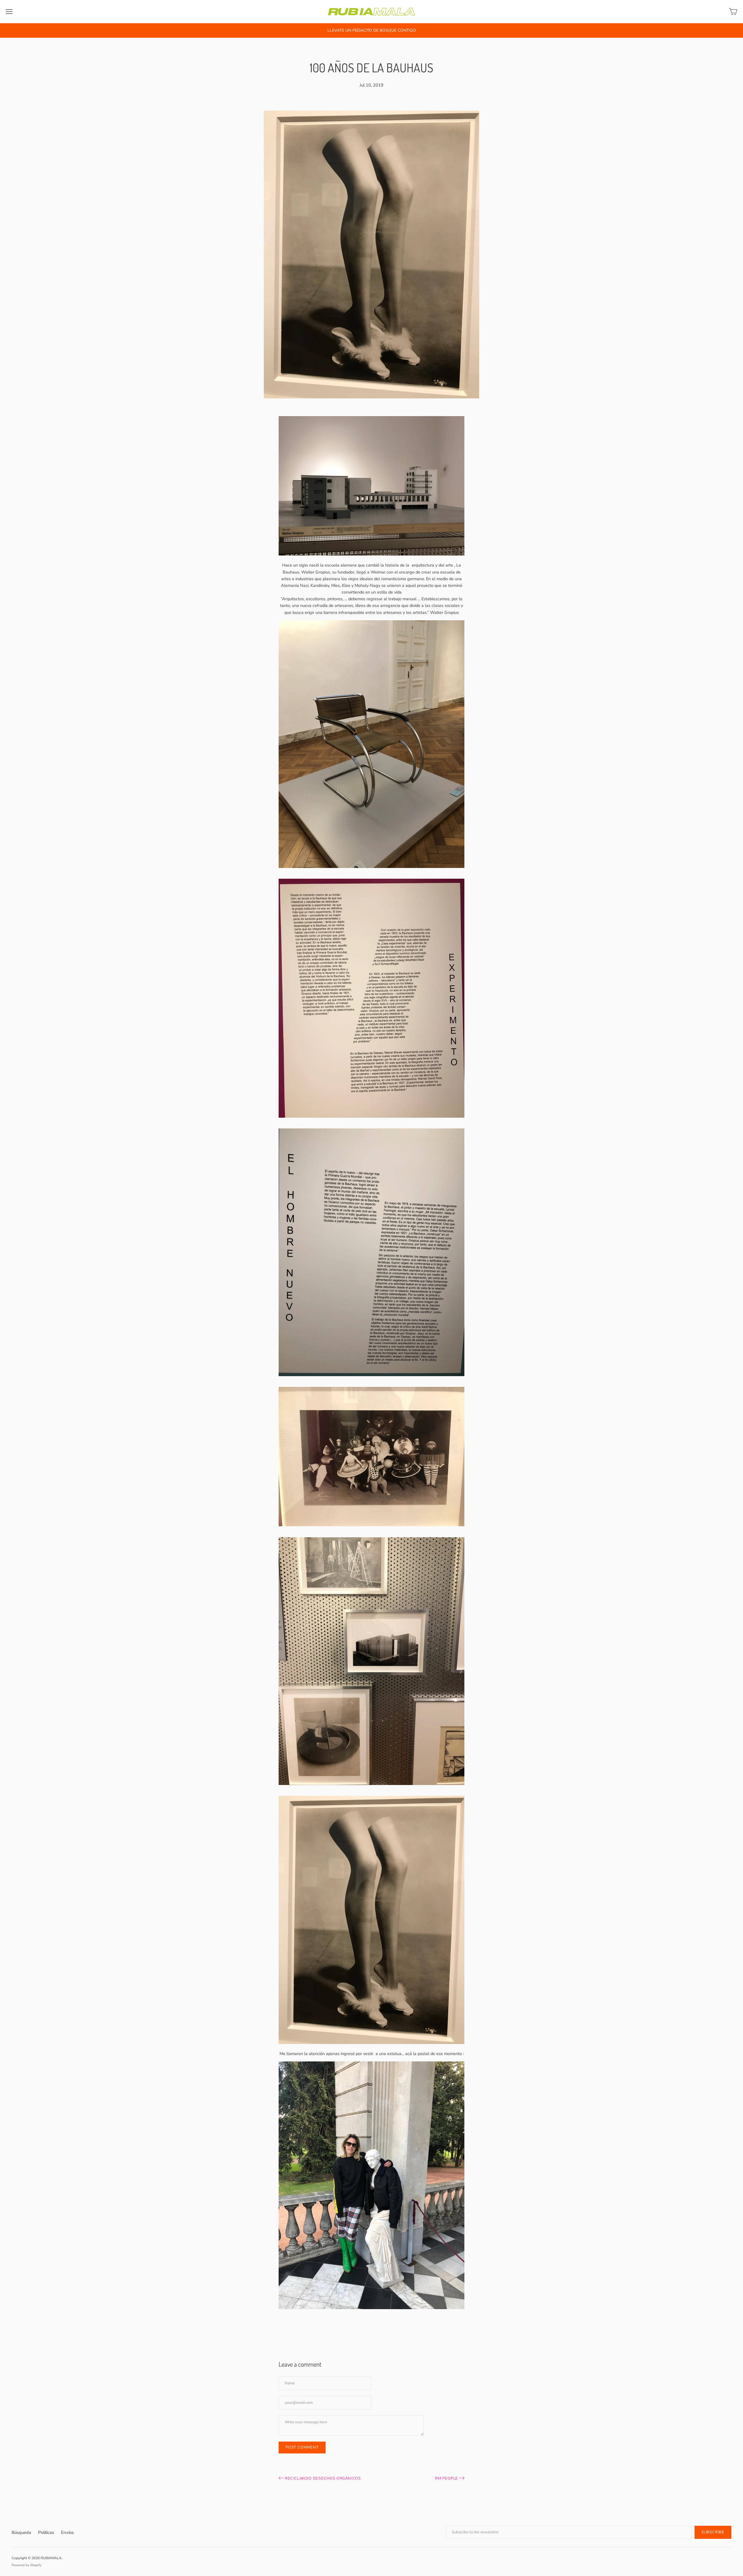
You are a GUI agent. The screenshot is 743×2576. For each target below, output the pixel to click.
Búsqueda (21, 2532)
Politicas (46, 2532)
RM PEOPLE (447, 2478)
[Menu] (9, 12)
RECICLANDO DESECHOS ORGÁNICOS (322, 2478)
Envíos (67, 2532)
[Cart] (733, 12)
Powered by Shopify (27, 2565)
